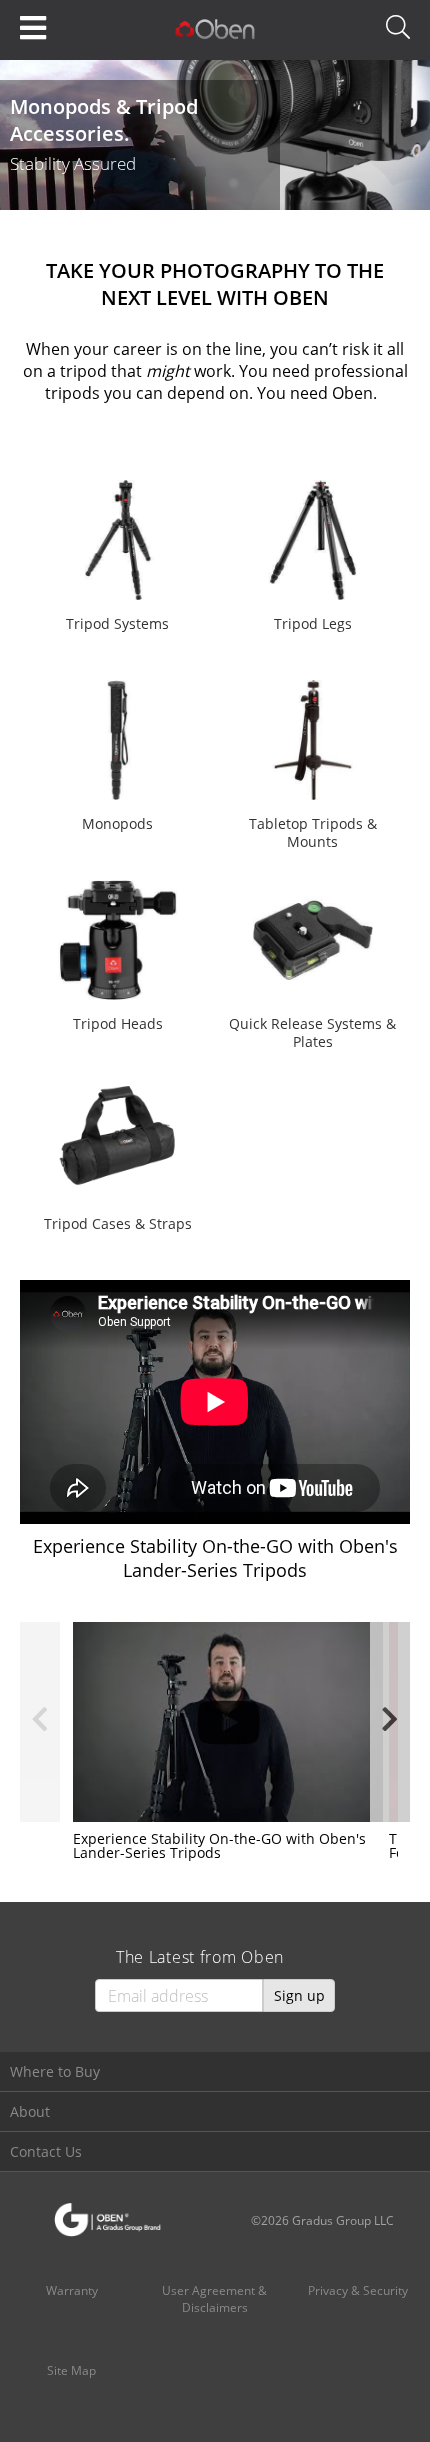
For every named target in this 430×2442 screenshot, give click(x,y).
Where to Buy (55, 2071)
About (30, 2111)
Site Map (71, 2370)
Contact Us (46, 2151)
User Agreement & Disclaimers (214, 2299)
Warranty (72, 2290)
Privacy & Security (358, 2290)
